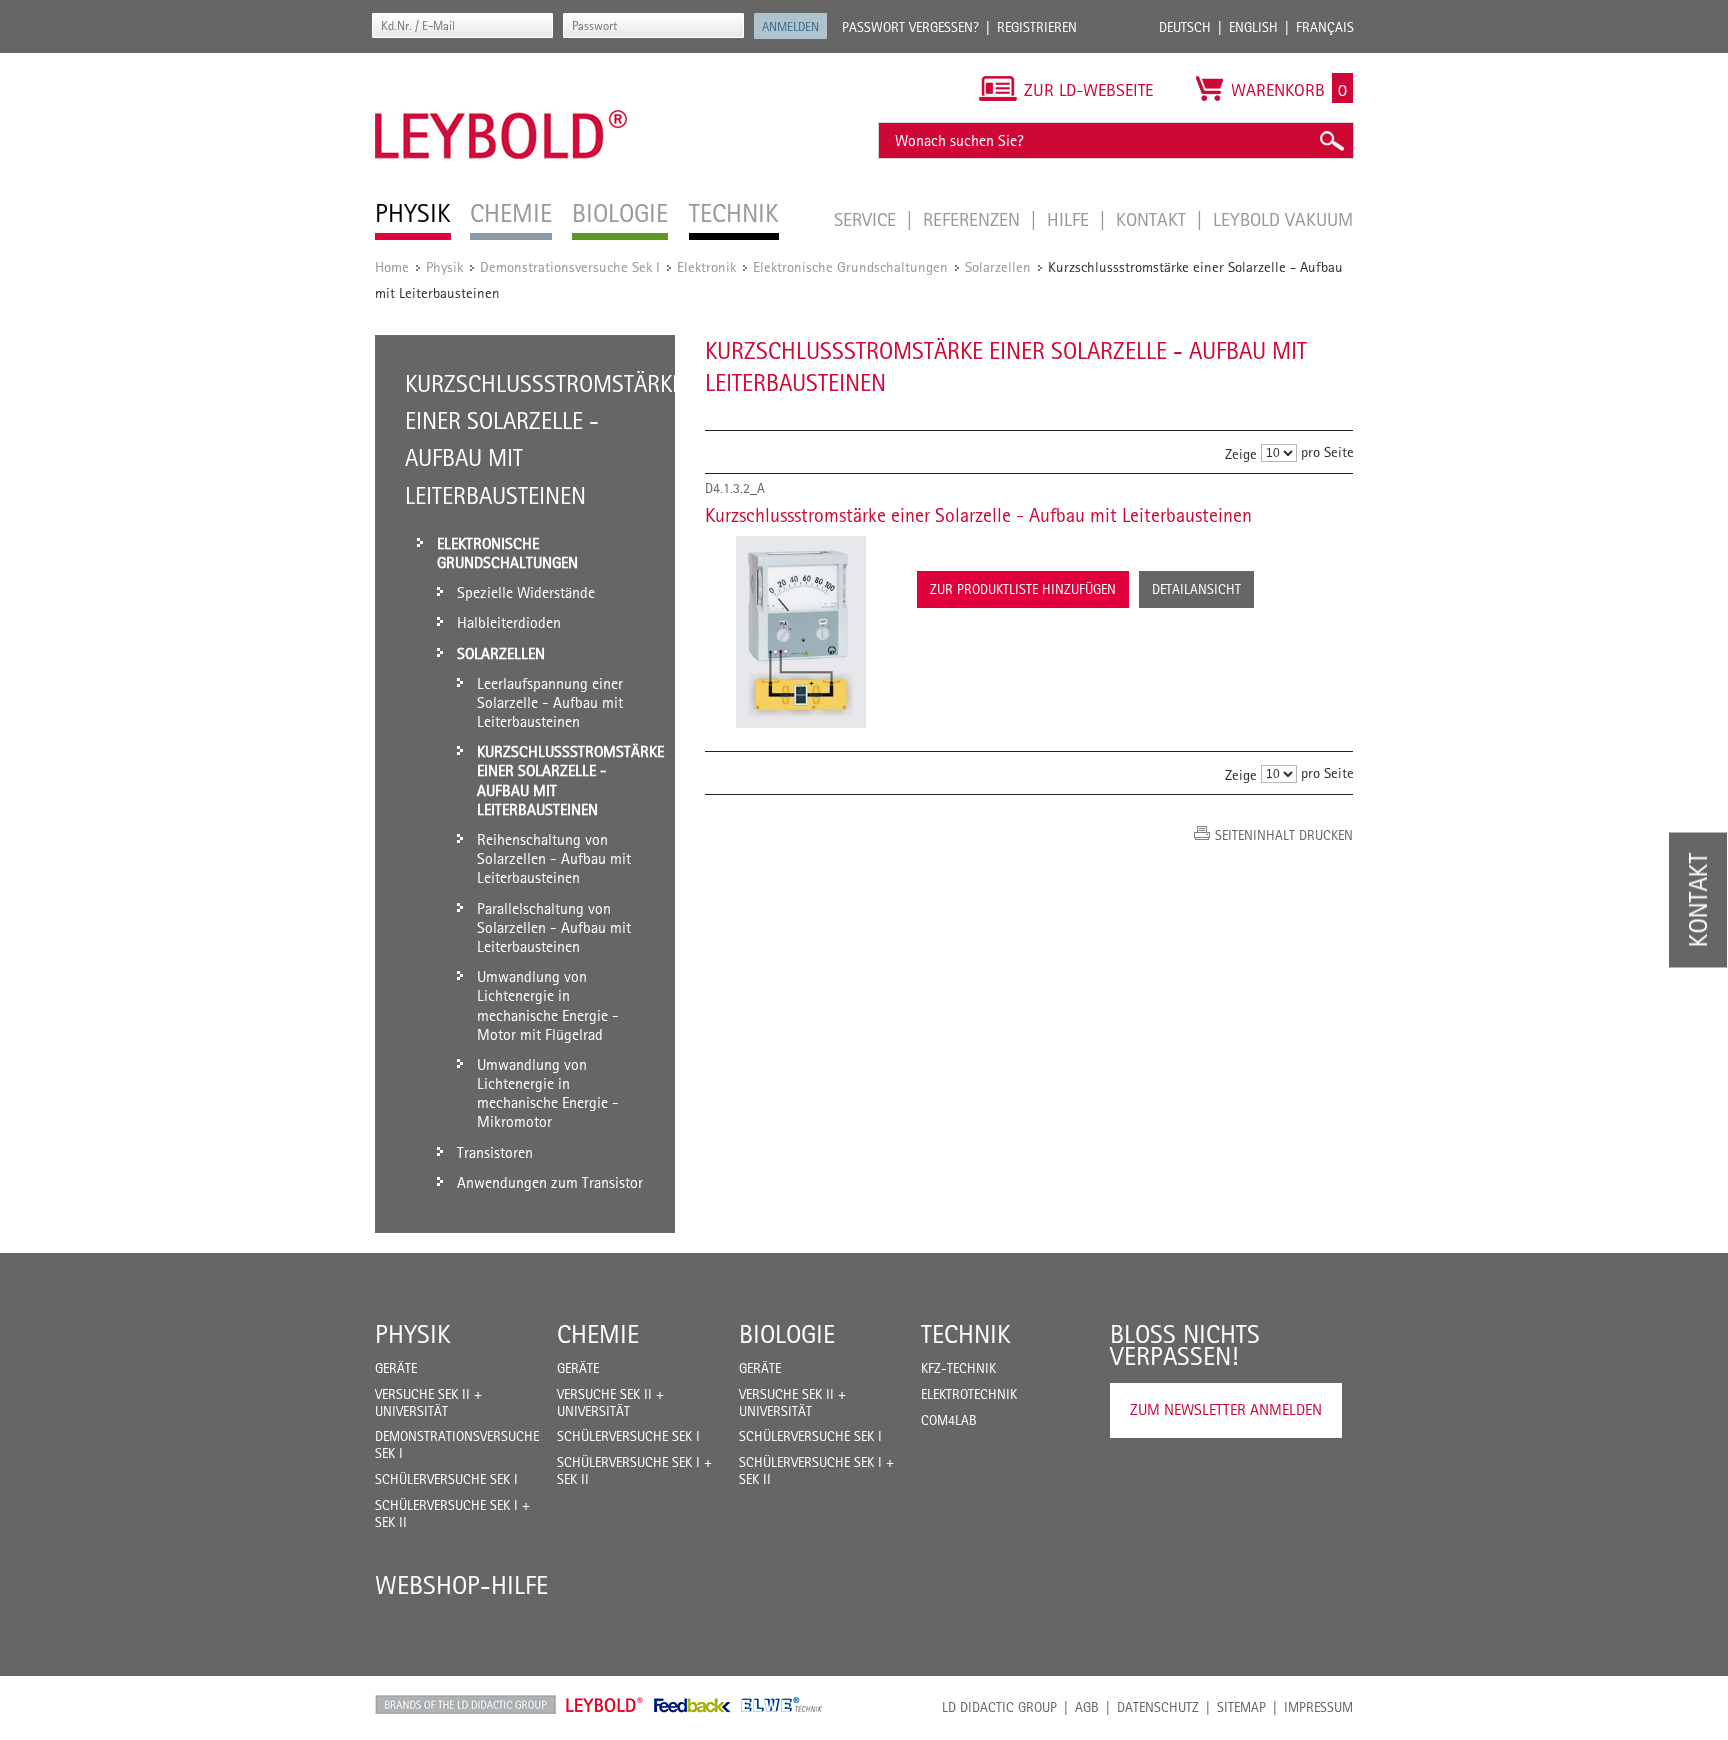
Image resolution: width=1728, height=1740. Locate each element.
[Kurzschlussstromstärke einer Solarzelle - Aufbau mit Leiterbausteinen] (801, 632)
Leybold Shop (605, 1705)
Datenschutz (1158, 1707)
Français (1325, 27)
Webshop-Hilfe (461, 1585)
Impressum (1318, 1707)
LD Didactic (465, 1705)
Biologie (787, 1334)
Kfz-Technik (958, 1368)
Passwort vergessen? (910, 27)
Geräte (396, 1368)
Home (392, 266)
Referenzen (974, 219)
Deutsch (1185, 27)
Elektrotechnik (969, 1394)
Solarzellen (998, 266)
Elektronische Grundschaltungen (850, 266)
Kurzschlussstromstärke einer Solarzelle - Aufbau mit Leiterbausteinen (978, 515)
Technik (966, 1334)
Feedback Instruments (692, 1705)
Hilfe (1070, 219)
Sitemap (1241, 1707)
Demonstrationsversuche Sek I (570, 266)
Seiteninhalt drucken (1284, 835)
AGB (1087, 1707)
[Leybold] (501, 63)
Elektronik (706, 266)
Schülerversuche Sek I (446, 1479)
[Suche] (1331, 140)
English (1253, 27)
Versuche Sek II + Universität (428, 1402)
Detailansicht (1196, 589)
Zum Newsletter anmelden (1226, 1409)
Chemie (598, 1334)
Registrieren (1037, 27)
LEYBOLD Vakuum (1283, 219)
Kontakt (1153, 219)
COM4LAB (949, 1420)
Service (867, 219)
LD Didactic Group (999, 1707)
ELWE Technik (782, 1705)
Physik (444, 266)
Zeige (1241, 453)
